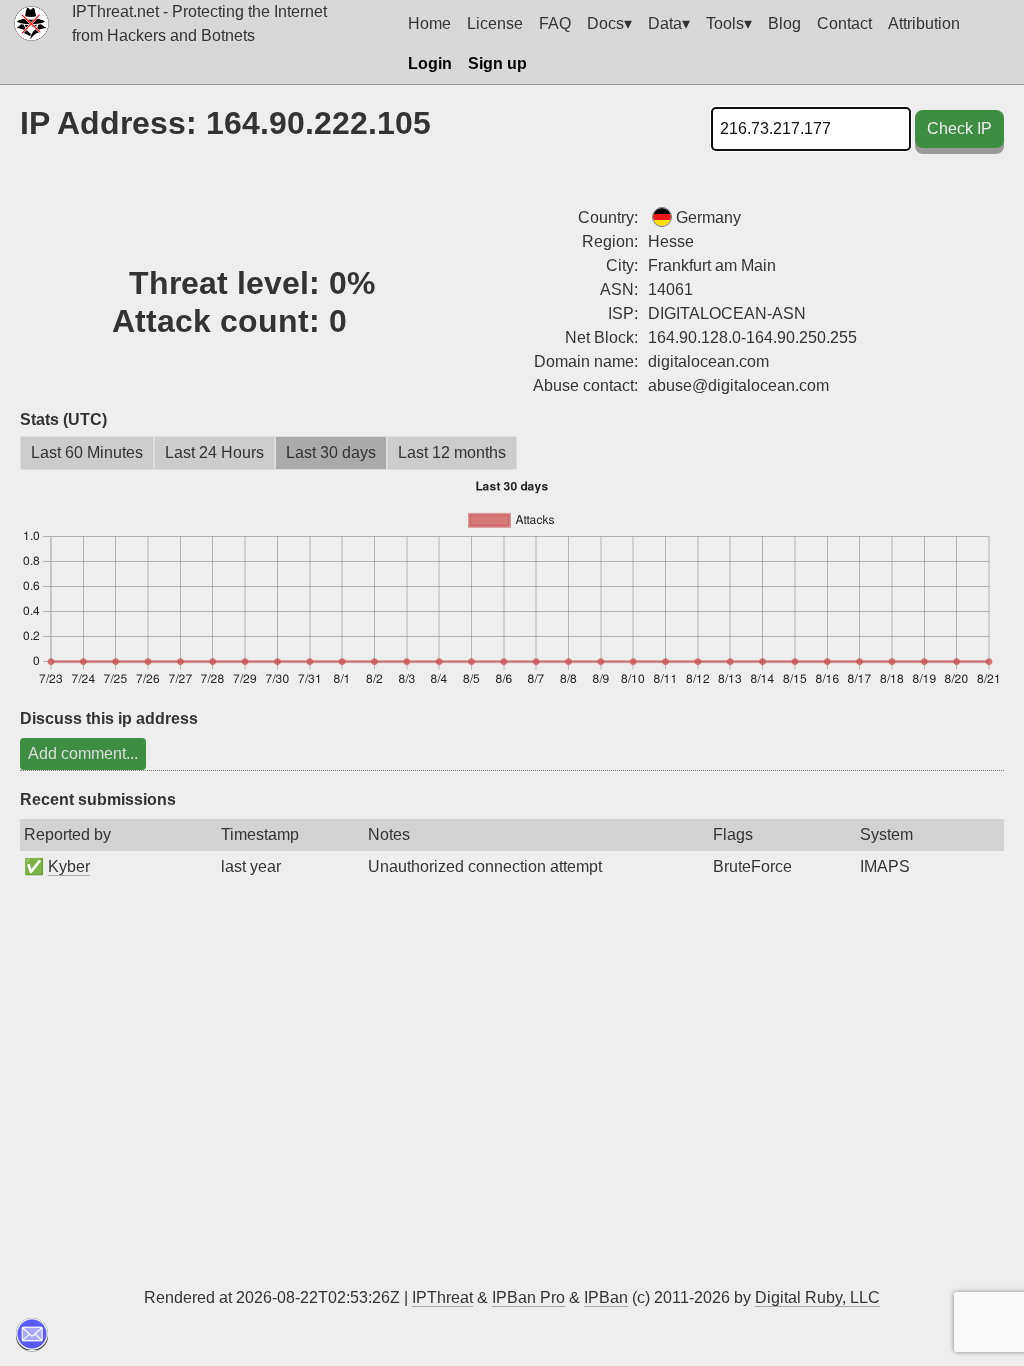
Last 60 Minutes (87, 452)
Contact (844, 23)
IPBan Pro (528, 1297)
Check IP (959, 128)
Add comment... (83, 753)
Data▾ (669, 23)
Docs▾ (609, 23)
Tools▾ (729, 23)
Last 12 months (452, 452)
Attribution (924, 23)
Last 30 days (331, 452)
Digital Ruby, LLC (817, 1297)
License (495, 23)
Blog (784, 23)
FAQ (555, 23)
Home (429, 23)
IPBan (606, 1297)
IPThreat (442, 1297)
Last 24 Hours (214, 452)
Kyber (69, 866)
